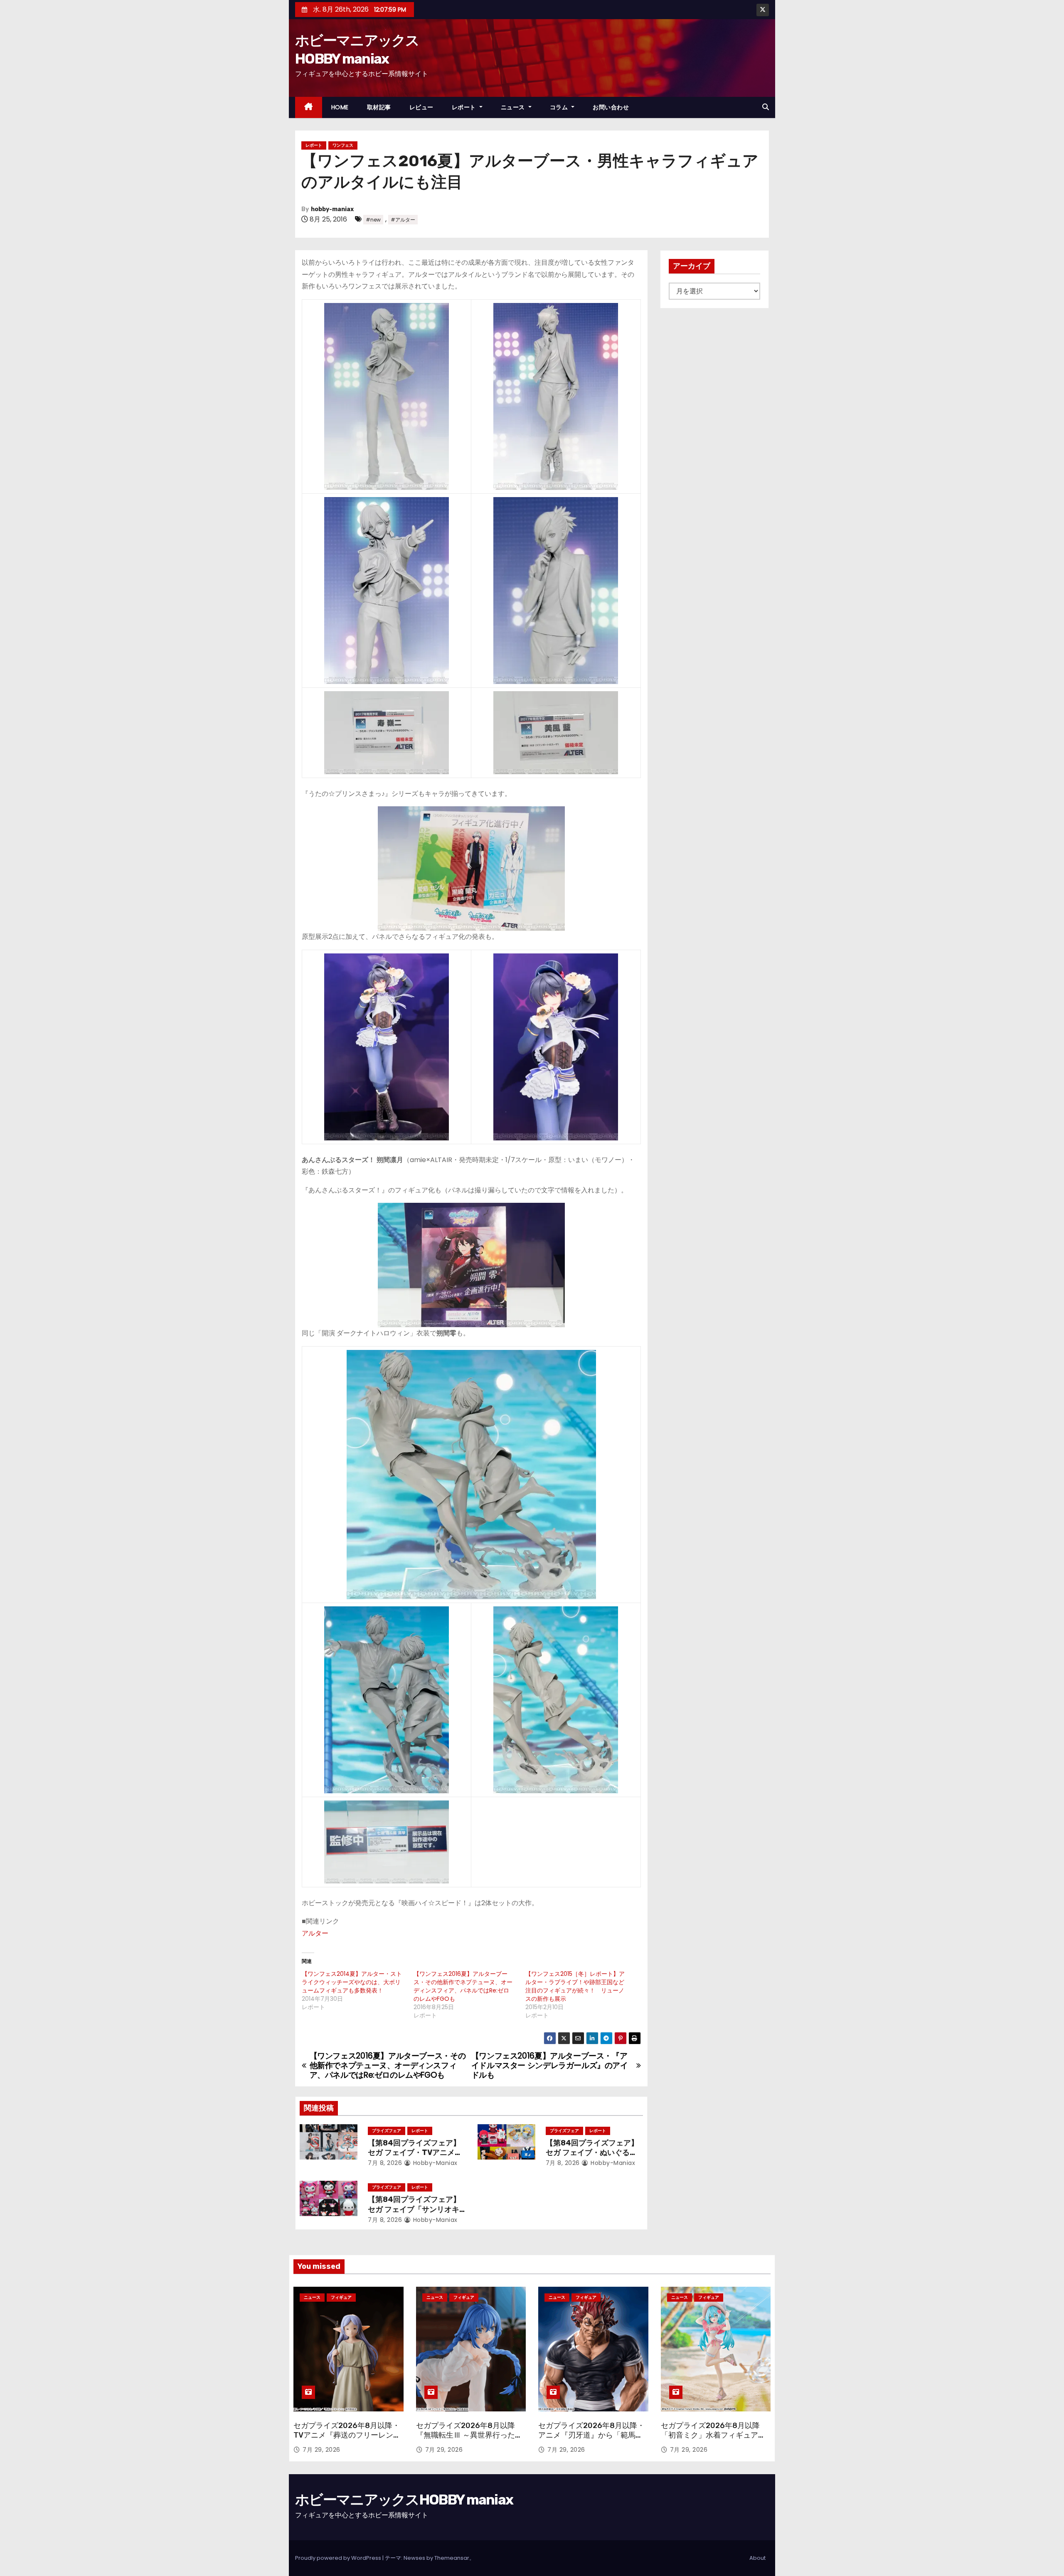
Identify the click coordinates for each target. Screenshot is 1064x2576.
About (757, 2558)
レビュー (421, 107)
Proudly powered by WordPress (339, 2558)
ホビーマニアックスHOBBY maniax (404, 2500)
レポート (465, 107)
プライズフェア (387, 2131)
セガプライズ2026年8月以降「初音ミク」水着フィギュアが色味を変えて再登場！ (713, 2436)
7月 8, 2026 (385, 2163)
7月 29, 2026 (321, 2450)
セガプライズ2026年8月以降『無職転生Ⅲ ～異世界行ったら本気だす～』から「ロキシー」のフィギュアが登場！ (469, 2441)
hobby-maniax (332, 209)
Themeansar (452, 2558)
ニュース (514, 107)
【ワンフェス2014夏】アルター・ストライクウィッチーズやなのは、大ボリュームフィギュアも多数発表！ (352, 1982)
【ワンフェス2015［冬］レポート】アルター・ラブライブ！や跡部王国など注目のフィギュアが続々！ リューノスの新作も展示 (575, 1986)
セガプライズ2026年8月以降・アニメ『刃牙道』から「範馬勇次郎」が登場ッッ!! (591, 2436)
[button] (766, 107)
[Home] (309, 107)
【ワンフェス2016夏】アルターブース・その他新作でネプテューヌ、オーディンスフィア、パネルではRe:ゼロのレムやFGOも (463, 1986)
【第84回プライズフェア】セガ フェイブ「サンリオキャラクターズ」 (414, 2209)
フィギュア (341, 2297)
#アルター (403, 220)
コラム (560, 107)
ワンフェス (343, 145)
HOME (340, 107)
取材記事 (379, 107)
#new (373, 220)
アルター (315, 1933)
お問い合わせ (611, 107)
